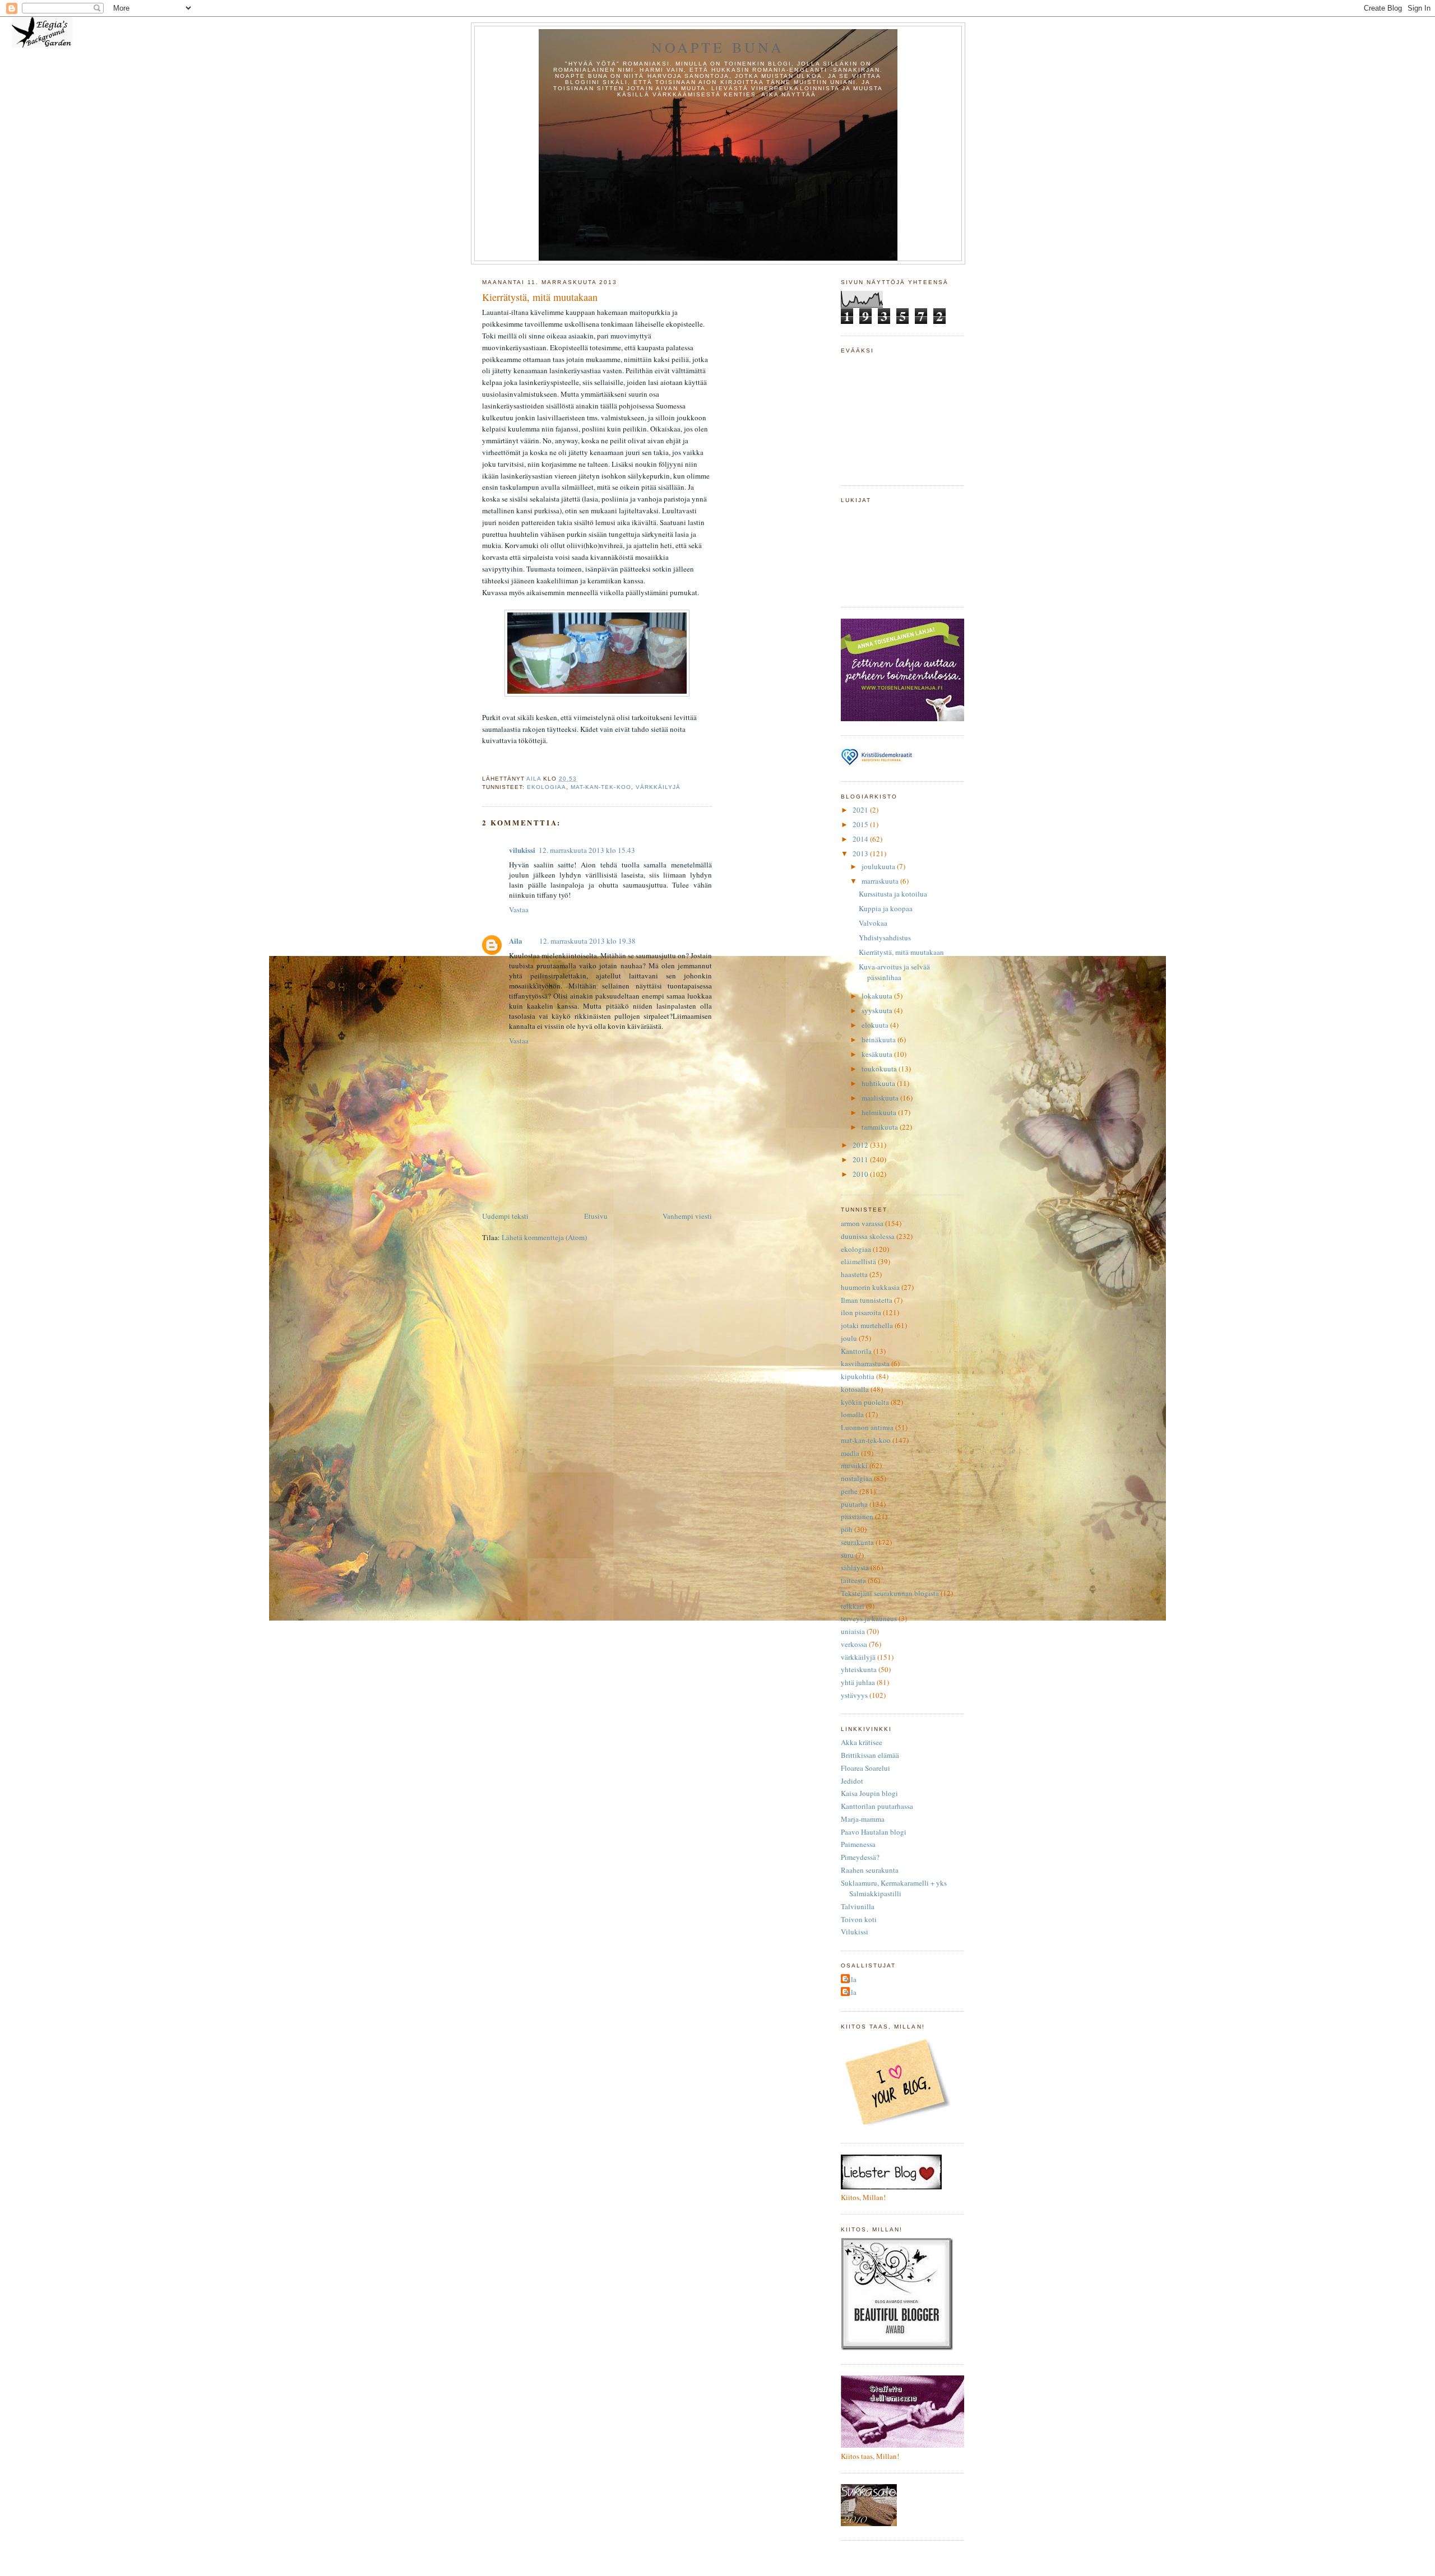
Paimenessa (858, 1844)
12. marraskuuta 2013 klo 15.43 (587, 850)
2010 (861, 1174)
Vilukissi (855, 1932)
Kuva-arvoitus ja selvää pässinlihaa (894, 972)
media (850, 1453)
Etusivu (596, 1216)
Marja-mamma (863, 1819)
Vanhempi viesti (687, 1216)
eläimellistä (858, 1261)
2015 (861, 824)
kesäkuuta (878, 1054)
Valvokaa (873, 923)
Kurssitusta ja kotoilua (893, 894)
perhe (849, 1491)
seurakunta (857, 1542)
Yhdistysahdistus (885, 937)
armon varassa (862, 1223)
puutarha (854, 1504)
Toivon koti (859, 1919)
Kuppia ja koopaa (886, 908)
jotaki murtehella (867, 1325)
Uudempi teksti (505, 1216)
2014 (861, 839)
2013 (861, 853)
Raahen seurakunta (870, 1870)
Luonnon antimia (867, 1427)
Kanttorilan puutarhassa (877, 1806)
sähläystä (855, 1567)
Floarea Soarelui (865, 1768)
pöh (847, 1529)
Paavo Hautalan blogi (874, 1832)
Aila (516, 941)
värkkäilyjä (658, 787)
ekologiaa (547, 787)
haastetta (854, 1274)
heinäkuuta (879, 1039)
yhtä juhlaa (858, 1682)
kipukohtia (858, 1376)
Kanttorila (856, 1351)
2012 (861, 1145)
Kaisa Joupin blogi (869, 1793)
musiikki (854, 1465)
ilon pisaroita (861, 1312)
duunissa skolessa (868, 1236)
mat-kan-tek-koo (601, 787)
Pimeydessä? (860, 1857)
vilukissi (522, 850)
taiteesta (853, 1580)
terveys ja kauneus (869, 1618)
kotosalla (855, 1389)
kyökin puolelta (865, 1402)
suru (847, 1555)
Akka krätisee (862, 1742)
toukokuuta (880, 1069)
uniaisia (853, 1631)
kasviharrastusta (865, 1363)
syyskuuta (878, 1010)
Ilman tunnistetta (867, 1300)
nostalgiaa (857, 1478)
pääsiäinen (857, 1516)
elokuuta (876, 1025)
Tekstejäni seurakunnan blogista (890, 1593)
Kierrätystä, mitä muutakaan (901, 952)
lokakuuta (878, 996)
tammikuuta (881, 1127)
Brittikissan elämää (870, 1755)
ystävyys (854, 1695)
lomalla (852, 1414)
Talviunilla (858, 1906)
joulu (849, 1338)
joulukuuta (879, 866)
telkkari (853, 1606)
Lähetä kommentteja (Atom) (544, 1237)
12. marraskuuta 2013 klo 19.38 (587, 941)
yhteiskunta (859, 1669)
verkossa (854, 1644)
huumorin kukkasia (870, 1287)
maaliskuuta (881, 1098)
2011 (861, 1159)
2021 (861, 810)
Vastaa (519, 909)
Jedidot (852, 1781)
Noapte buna (718, 47)
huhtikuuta (879, 1083)
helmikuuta (880, 1112)
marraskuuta (881, 881)
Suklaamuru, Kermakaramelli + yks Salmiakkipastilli (894, 1888)
